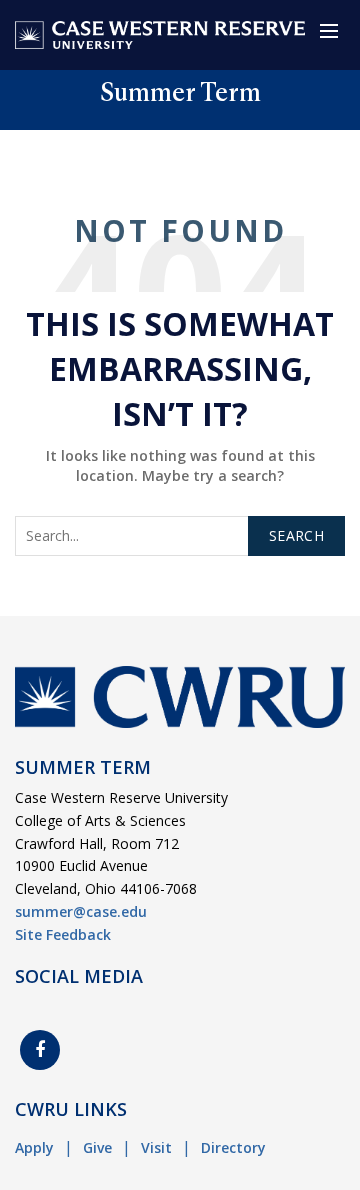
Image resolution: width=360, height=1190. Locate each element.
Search (296, 535)
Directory (233, 1147)
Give (97, 1147)
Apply (34, 1147)
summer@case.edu (81, 911)
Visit (156, 1147)
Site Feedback (63, 934)
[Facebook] (40, 1050)
